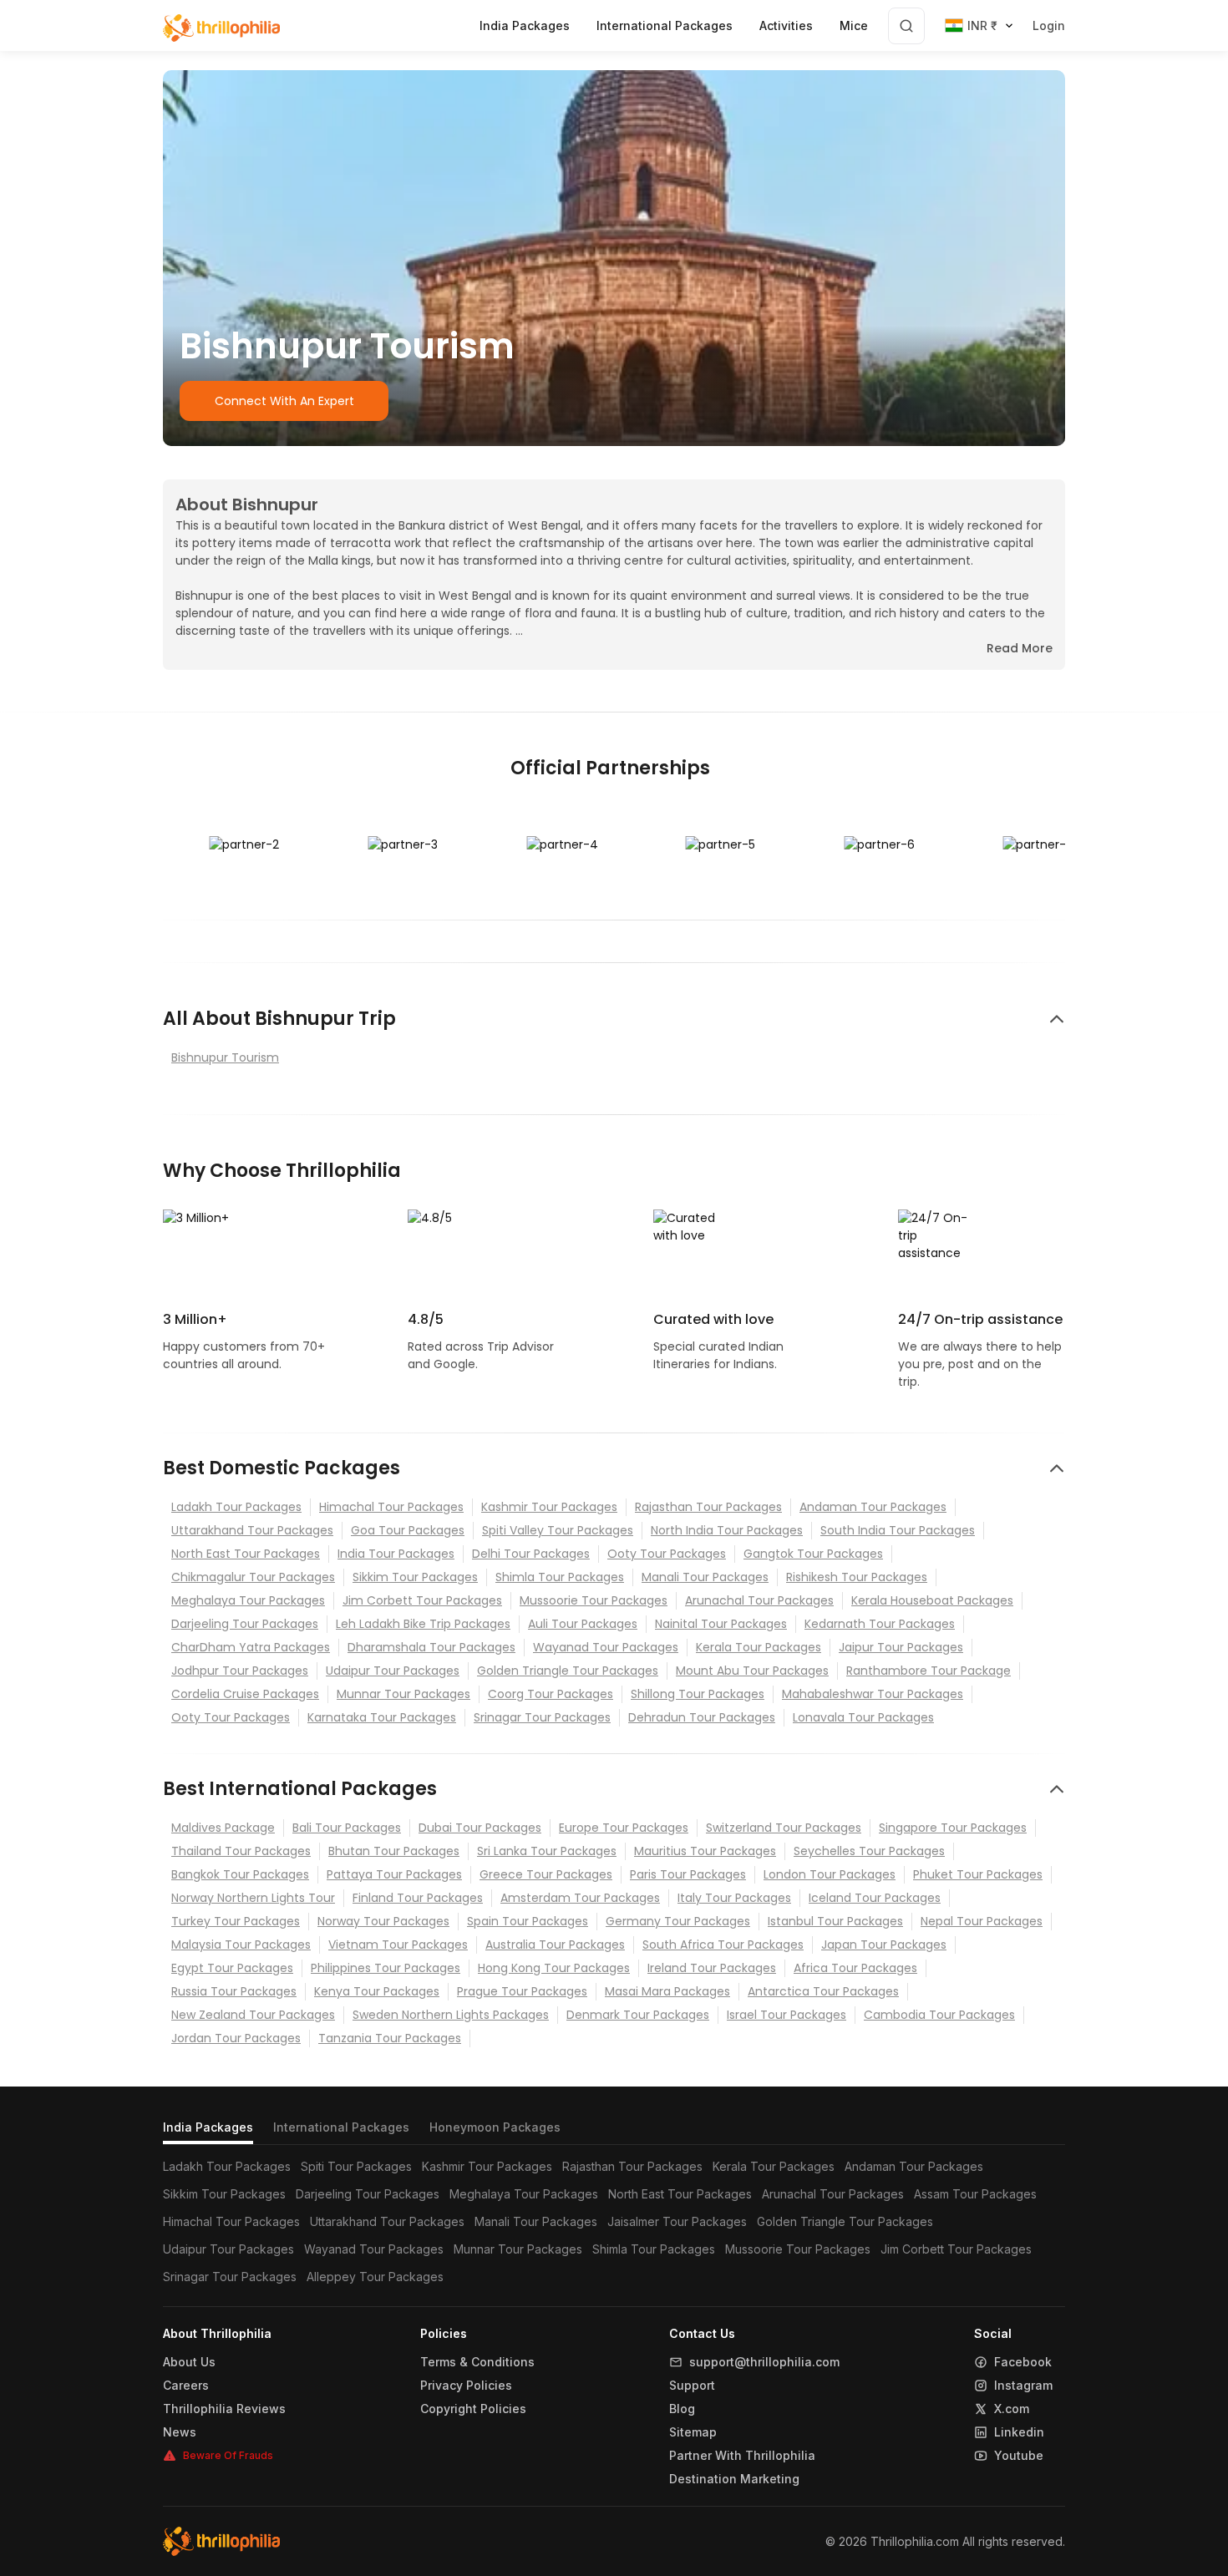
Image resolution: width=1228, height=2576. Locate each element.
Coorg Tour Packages (551, 1694)
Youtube (1019, 2456)
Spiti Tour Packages (356, 2166)
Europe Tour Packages (624, 1828)
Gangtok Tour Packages (813, 1554)
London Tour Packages (830, 1874)
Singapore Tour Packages (953, 1828)
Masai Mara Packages (667, 1991)
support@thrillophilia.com (764, 2362)
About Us (189, 2362)
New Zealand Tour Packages (253, 2015)
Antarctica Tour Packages (823, 1991)
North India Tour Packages (727, 1530)
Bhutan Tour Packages (394, 1851)
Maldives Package (223, 1828)
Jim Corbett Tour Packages (422, 1600)
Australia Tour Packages (555, 1945)
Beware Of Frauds (228, 2455)
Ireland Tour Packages (712, 1968)
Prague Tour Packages (522, 1991)
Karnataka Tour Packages (382, 1717)
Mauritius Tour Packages (705, 1851)
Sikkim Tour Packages (415, 1577)
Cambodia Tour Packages (939, 2015)
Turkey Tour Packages (236, 1921)
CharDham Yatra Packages (251, 1647)
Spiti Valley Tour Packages (558, 1530)
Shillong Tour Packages (698, 1694)
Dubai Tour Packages (480, 1828)
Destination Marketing (734, 2479)
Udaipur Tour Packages (393, 1671)
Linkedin (1019, 2432)
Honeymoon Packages (495, 2127)
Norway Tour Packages (383, 1921)
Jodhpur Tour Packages (240, 1671)
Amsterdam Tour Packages (580, 1898)
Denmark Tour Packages (638, 2015)
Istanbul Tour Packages (835, 1921)
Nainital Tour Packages (721, 1624)
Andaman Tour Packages (873, 1507)
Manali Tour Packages (705, 1577)
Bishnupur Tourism (225, 1057)
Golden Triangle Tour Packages (568, 1671)
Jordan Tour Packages (236, 2038)
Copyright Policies (473, 2409)
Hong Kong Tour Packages (554, 1968)
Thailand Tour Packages (241, 1851)
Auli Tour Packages (583, 1624)
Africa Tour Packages (855, 1968)
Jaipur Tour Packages (901, 1647)
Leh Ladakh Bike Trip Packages (423, 1624)
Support (692, 2386)
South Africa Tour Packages (723, 1945)
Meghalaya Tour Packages (248, 1600)
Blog (682, 2409)
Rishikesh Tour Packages (857, 1577)
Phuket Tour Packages (978, 1874)
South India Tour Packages (898, 1530)
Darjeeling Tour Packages (245, 1624)
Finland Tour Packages (418, 1898)
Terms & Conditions (477, 2362)
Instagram (1023, 2386)
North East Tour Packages (246, 1554)
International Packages (341, 2127)
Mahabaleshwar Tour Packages (873, 1694)
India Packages (208, 2127)
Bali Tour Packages (347, 1828)
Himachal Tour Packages (391, 1507)
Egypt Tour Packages (232, 1968)
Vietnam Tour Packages (398, 1945)
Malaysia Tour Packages (241, 1945)
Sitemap (693, 2432)
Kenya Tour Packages (377, 1991)
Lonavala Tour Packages (863, 1717)
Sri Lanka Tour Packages (547, 1851)
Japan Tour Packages (884, 1945)
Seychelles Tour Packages (869, 1851)
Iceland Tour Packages (875, 1898)
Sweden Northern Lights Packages (451, 2015)
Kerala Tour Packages (759, 1647)
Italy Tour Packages (734, 1898)
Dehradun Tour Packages (702, 1717)
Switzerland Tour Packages (784, 1828)
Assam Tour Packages (975, 2194)
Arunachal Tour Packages (759, 1600)
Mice (854, 25)
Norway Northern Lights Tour (253, 1898)
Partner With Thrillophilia (742, 2456)
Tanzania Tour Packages (390, 2038)
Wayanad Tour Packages (606, 1647)
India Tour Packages (396, 1554)
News (180, 2432)
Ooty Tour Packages (667, 1554)
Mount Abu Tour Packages (752, 1671)
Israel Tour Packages (787, 2015)
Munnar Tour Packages (403, 1694)
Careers (186, 2386)
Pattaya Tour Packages (394, 1874)
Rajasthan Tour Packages (708, 1507)
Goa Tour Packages (408, 1530)
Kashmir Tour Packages (549, 1507)
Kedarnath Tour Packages (880, 1624)
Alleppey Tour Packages (375, 2277)
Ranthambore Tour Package (929, 1671)
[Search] (906, 26)
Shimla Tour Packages (560, 1577)
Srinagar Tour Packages (542, 1717)
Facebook (1023, 2362)
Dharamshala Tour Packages (431, 1647)
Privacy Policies (466, 2386)
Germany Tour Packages (678, 1921)
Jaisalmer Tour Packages (677, 2221)
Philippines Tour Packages (386, 1968)
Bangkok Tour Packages (240, 1874)
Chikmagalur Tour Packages (253, 1577)
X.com (1012, 2409)
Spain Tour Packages (528, 1921)
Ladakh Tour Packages (236, 1507)
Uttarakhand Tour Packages (252, 1530)
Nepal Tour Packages (982, 1921)
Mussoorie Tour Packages (594, 1600)
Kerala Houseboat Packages (932, 1600)
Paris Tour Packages (688, 1874)
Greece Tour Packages (546, 1874)
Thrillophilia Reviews (224, 2409)
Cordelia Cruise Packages (245, 1694)
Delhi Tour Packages (531, 1554)
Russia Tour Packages (234, 1991)
